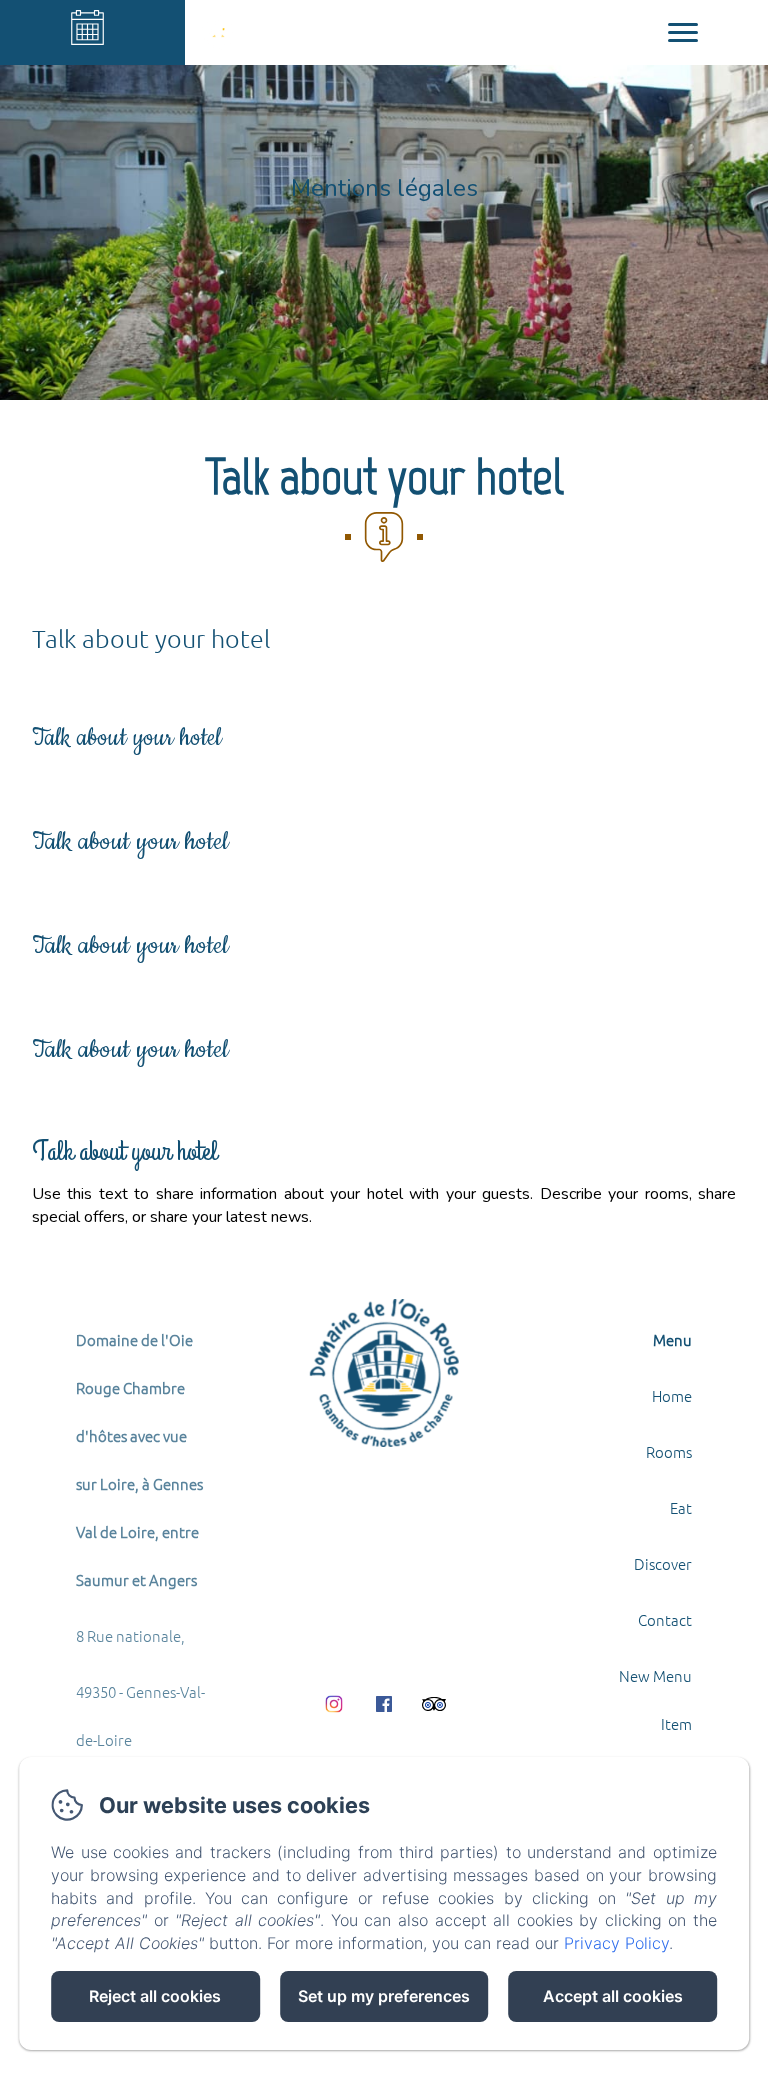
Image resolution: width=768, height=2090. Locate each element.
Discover (663, 1563)
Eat (681, 1507)
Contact (665, 1619)
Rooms (669, 1451)
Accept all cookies (613, 1996)
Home (672, 1395)
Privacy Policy (616, 1943)
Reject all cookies (155, 1996)
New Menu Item (655, 1699)
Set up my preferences (384, 1996)
